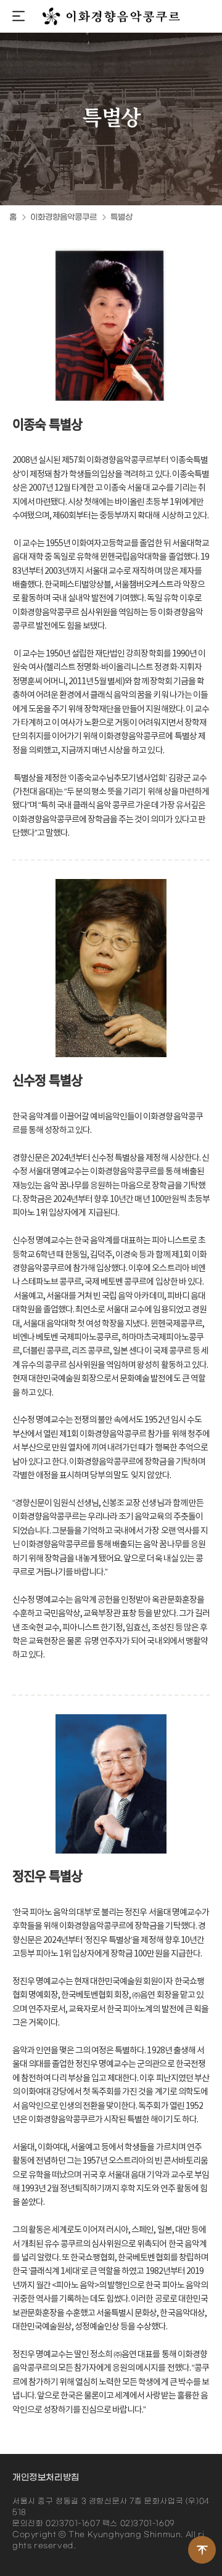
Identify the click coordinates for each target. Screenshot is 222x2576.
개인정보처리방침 (46, 2478)
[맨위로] (202, 2550)
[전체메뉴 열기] (18, 18)
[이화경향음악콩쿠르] (111, 16)
